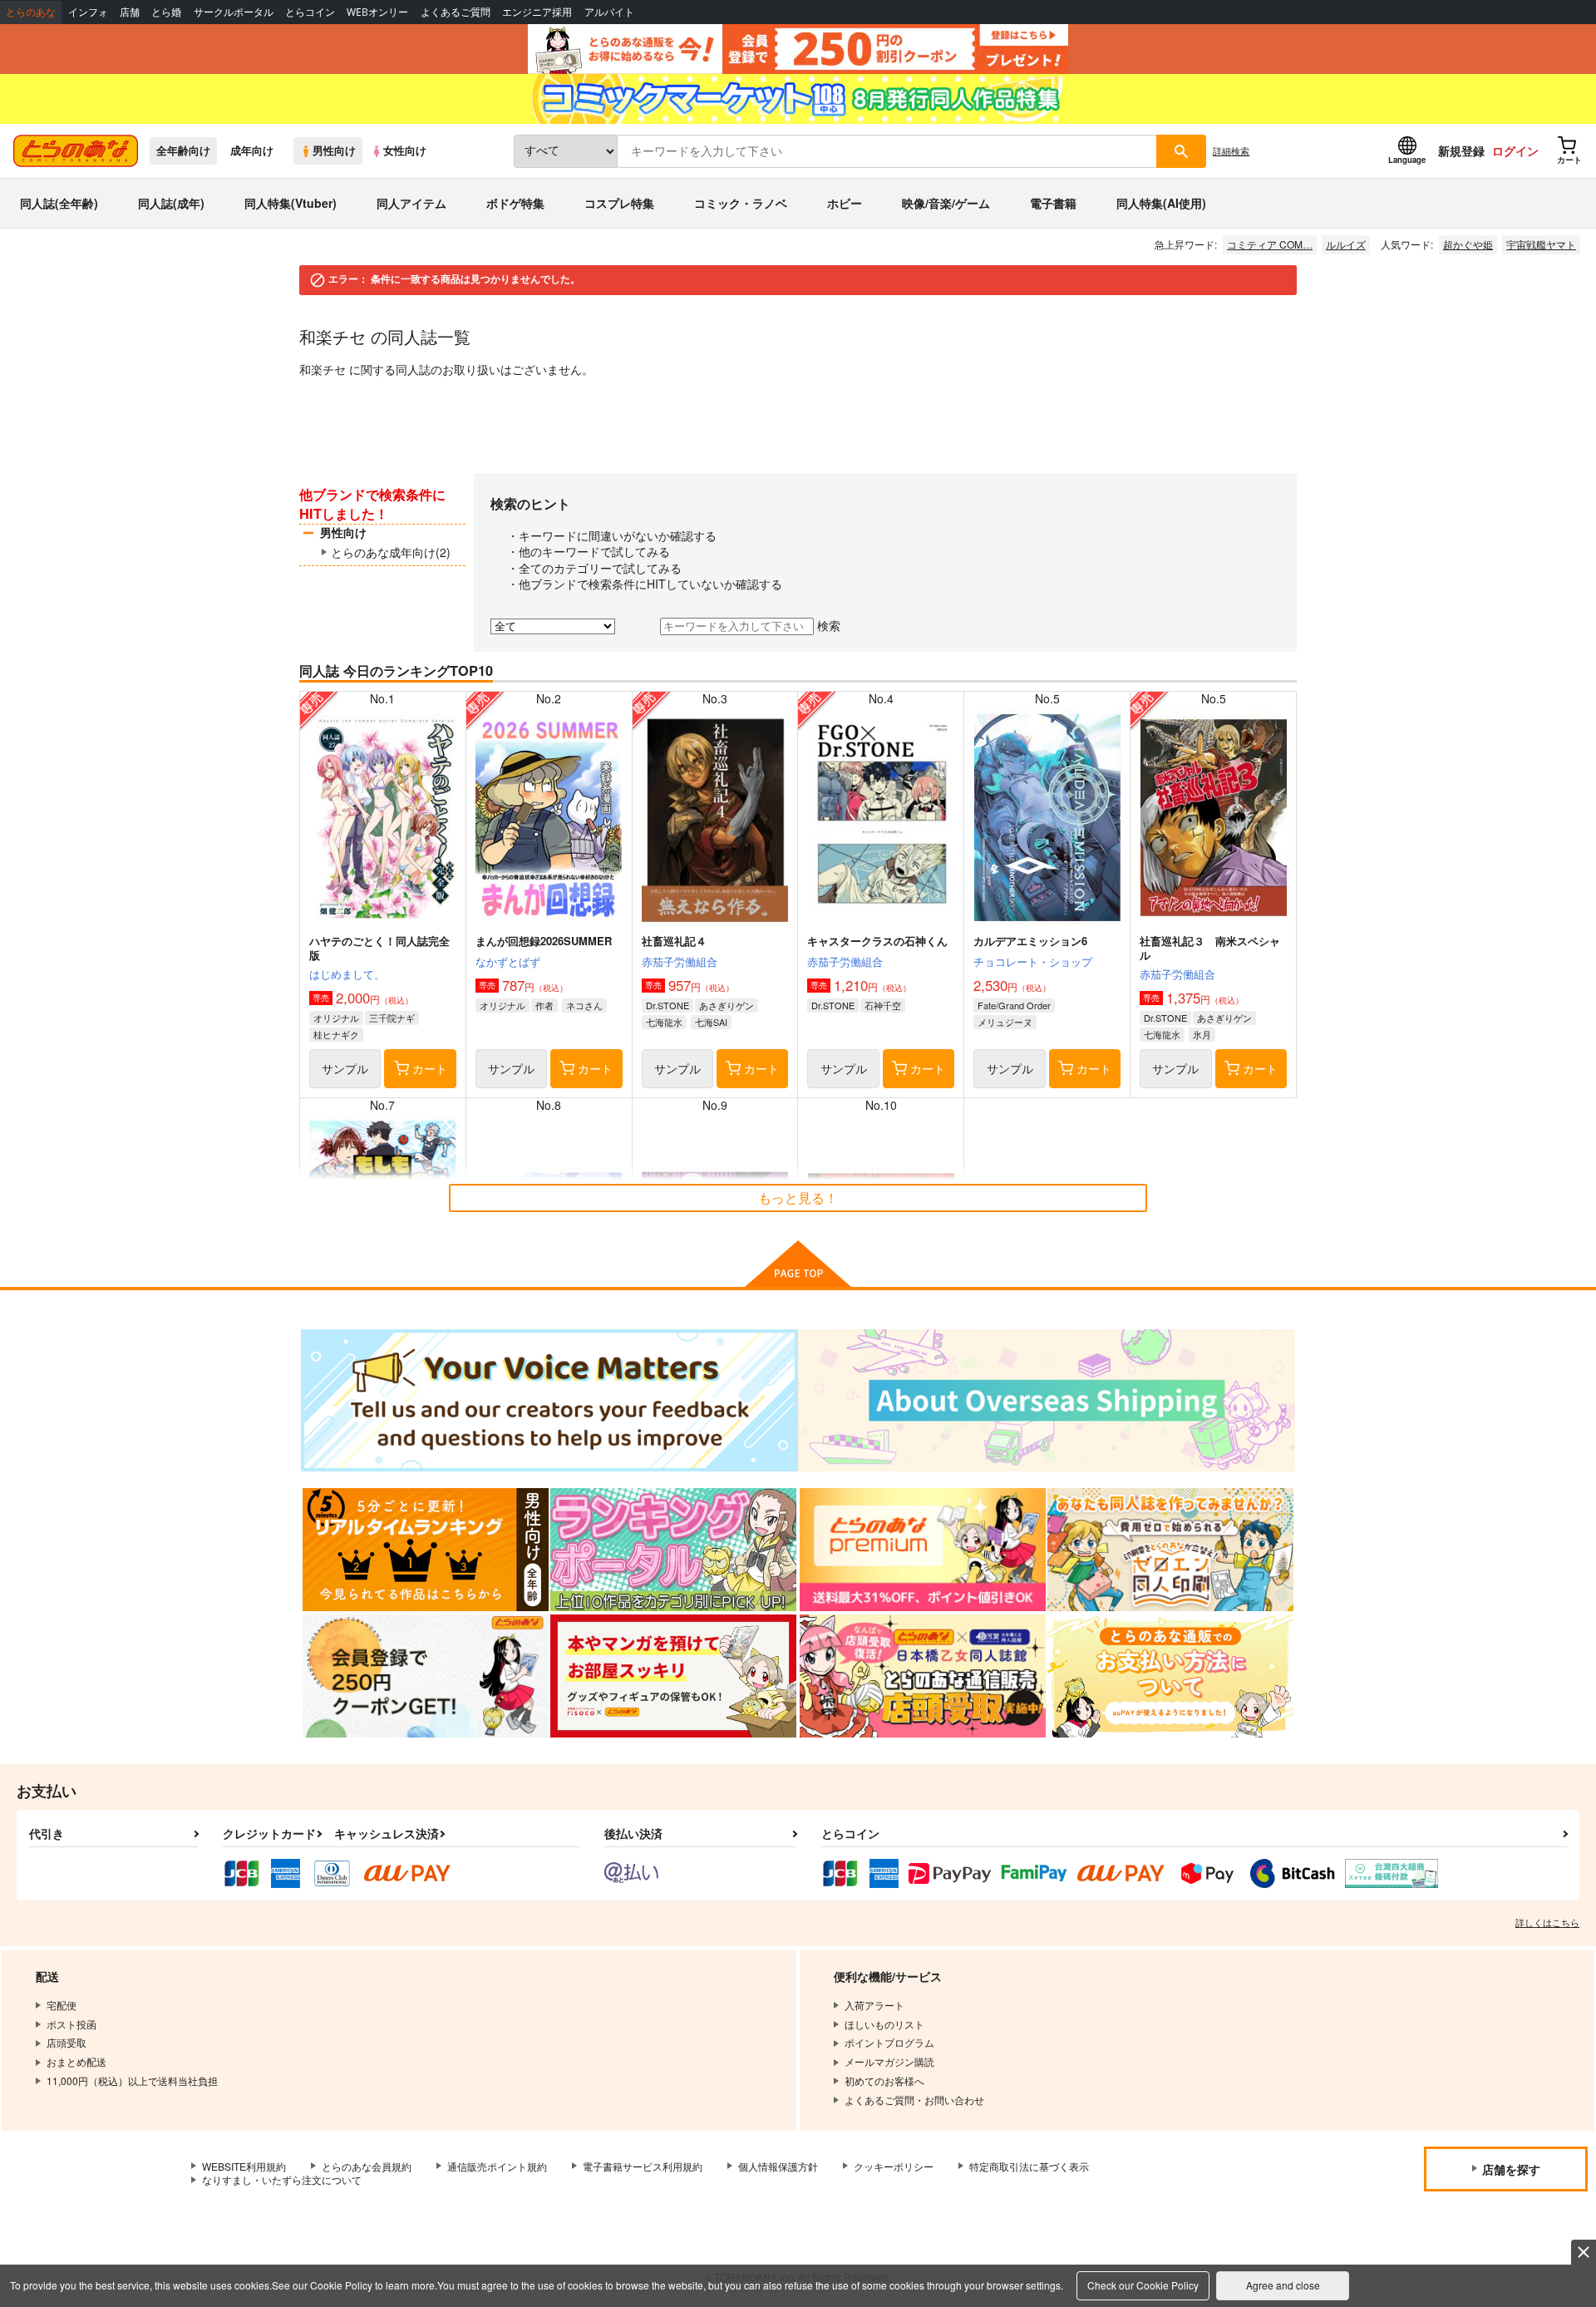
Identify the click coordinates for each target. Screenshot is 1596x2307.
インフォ (88, 12)
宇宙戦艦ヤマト (1541, 244)
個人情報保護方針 (778, 2166)
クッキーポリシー (894, 2166)
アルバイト (609, 12)
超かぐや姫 (1468, 244)
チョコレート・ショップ (1033, 961)
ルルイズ (1346, 244)
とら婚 (166, 12)
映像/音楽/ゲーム (946, 203)
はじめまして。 (347, 974)
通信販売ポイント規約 (497, 2166)
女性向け (405, 150)
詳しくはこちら (1547, 1922)
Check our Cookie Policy (1143, 2285)
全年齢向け (183, 150)
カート (430, 1068)
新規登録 (1461, 150)
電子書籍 (1053, 203)
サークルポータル (234, 12)
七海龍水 (664, 1022)
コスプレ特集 (619, 203)
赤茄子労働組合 (680, 961)
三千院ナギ (392, 1018)
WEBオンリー (377, 12)
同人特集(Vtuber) (291, 203)
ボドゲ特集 (515, 203)
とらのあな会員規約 (367, 2166)
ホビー (845, 203)
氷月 (1202, 1034)
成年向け (252, 150)
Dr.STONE (667, 1005)
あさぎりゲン (727, 1005)
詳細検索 (1231, 150)
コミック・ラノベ (741, 203)
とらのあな (31, 12)
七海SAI (711, 1022)
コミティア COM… (1270, 244)
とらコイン (310, 12)
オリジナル (336, 1018)
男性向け (334, 150)
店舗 (130, 12)
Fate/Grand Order (1014, 1005)
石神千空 (883, 1005)
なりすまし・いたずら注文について (282, 2179)
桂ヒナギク (336, 1034)
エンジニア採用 (537, 12)
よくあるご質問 (456, 12)
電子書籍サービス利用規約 (643, 2166)
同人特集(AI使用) (1161, 203)
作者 (544, 1005)
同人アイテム (411, 203)
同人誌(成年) (171, 203)
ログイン (1515, 150)
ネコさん (584, 1005)
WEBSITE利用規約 (244, 2166)
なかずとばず (508, 961)
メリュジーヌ (1005, 1022)
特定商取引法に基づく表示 (1029, 2166)
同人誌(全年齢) (59, 203)
